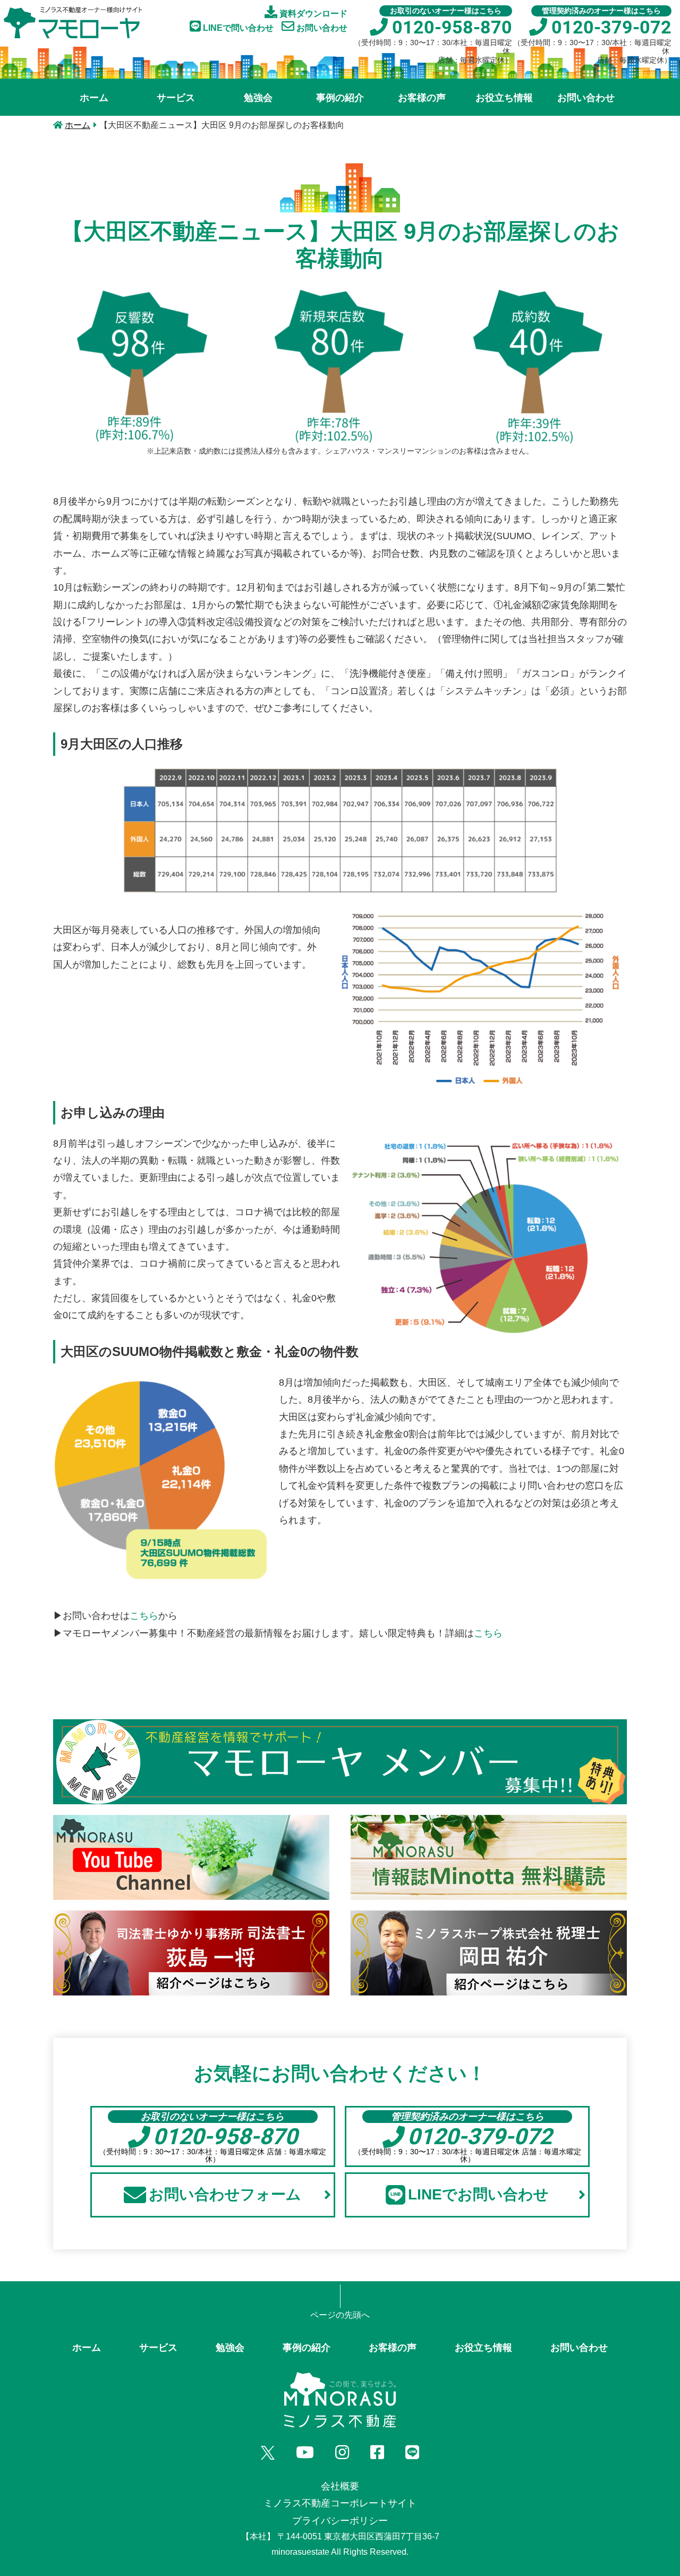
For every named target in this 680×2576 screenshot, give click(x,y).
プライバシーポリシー (340, 2521)
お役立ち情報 (504, 98)
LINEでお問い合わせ (478, 2194)
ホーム (94, 98)
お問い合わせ (321, 28)
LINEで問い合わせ (237, 28)
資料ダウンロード (312, 14)
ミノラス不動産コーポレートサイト (340, 2503)
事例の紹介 (340, 98)
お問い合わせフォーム (225, 2194)
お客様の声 (422, 98)
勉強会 (258, 98)
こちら (144, 1616)
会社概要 (340, 2486)
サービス (176, 98)
